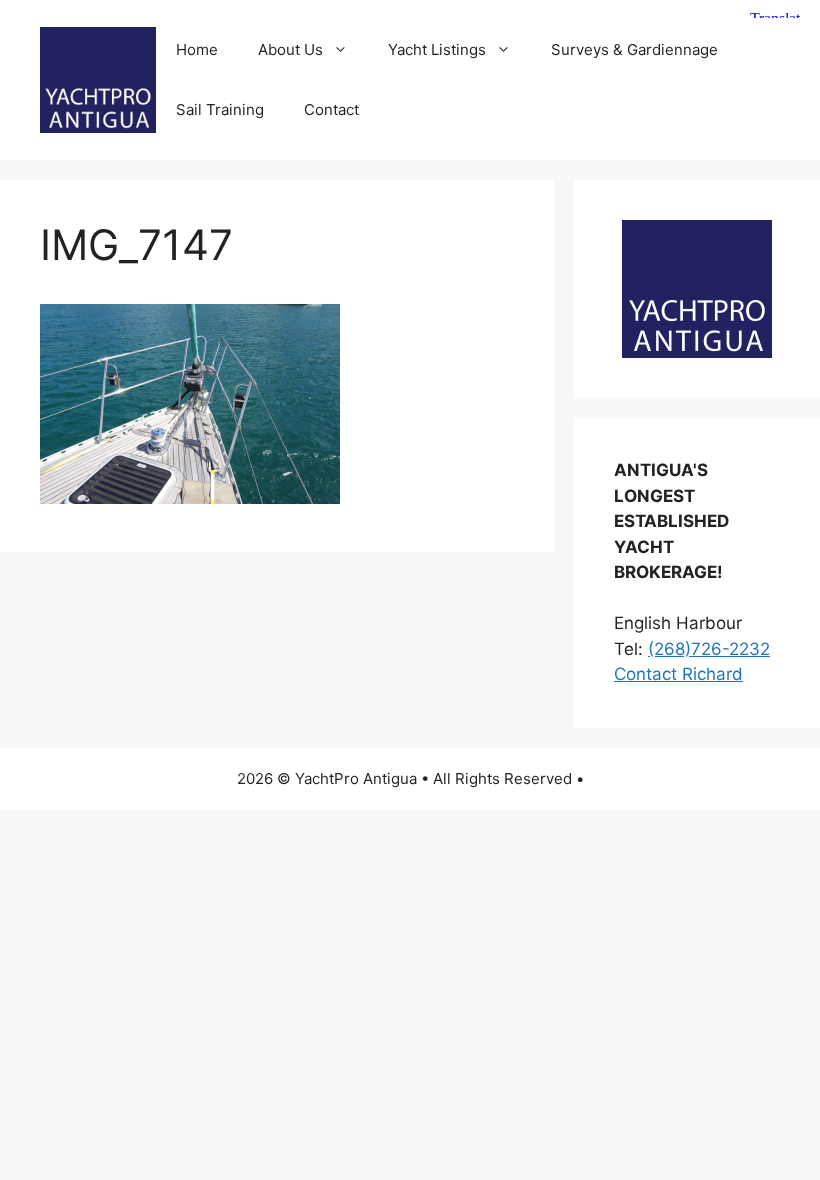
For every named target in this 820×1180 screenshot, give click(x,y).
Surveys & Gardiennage (634, 49)
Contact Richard (678, 674)
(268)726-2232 (709, 649)
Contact (331, 109)
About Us (290, 49)
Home (197, 49)
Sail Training (220, 109)
